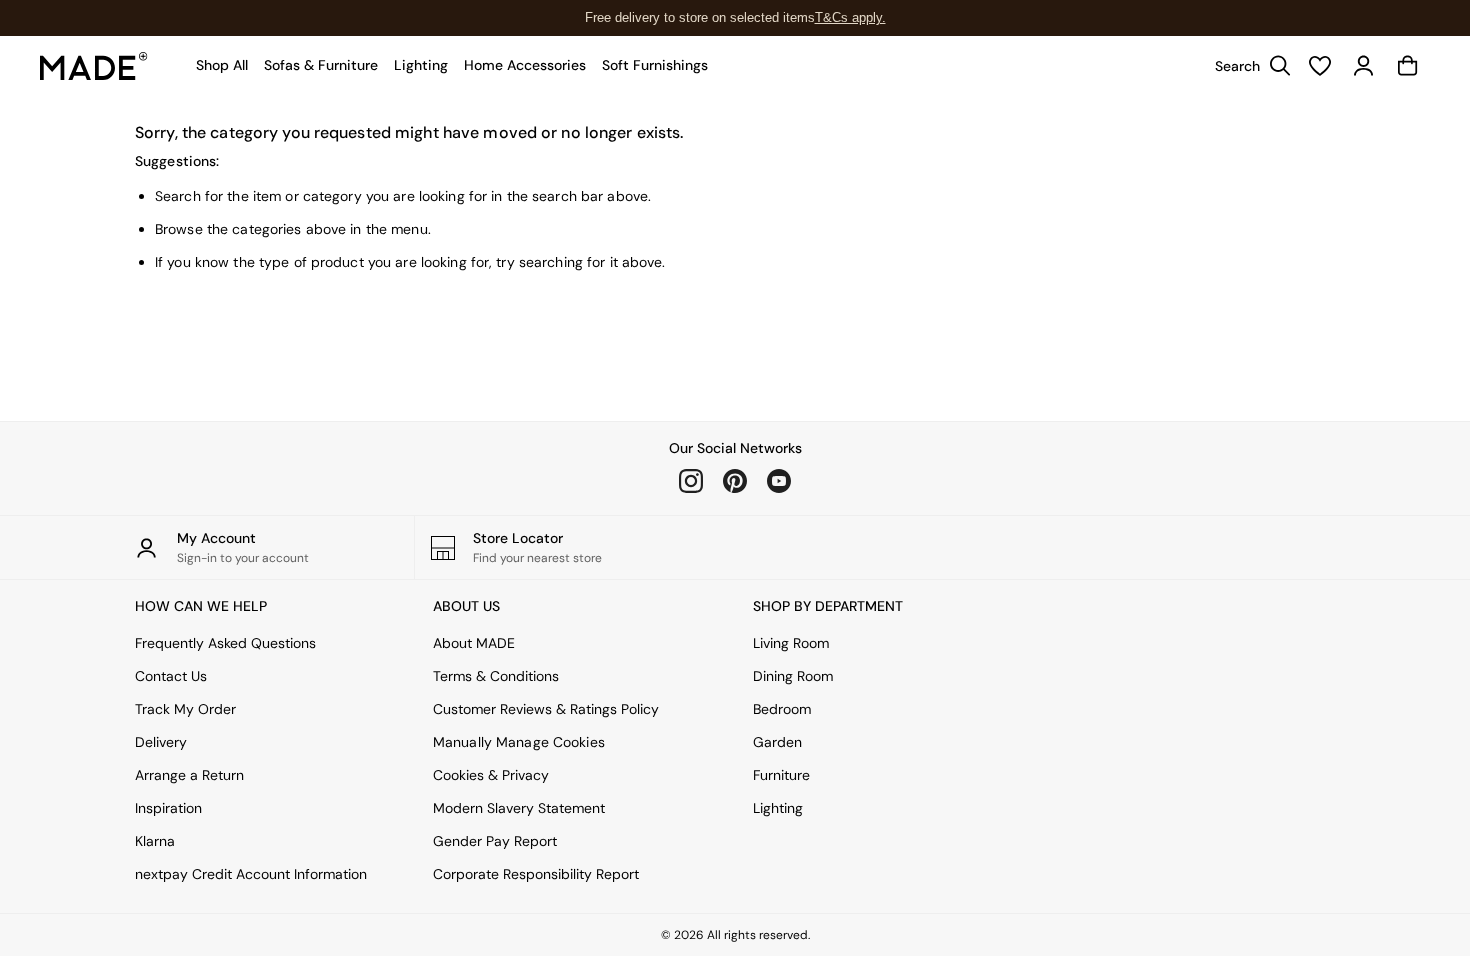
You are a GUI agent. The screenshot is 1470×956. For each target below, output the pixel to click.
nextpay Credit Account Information (251, 874)
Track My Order (185, 709)
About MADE (474, 643)
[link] (1248, 66)
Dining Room (793, 676)
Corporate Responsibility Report (536, 874)
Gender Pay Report (495, 841)
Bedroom (782, 709)
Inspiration (168, 808)
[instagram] (691, 481)
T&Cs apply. (850, 17)
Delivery (161, 742)
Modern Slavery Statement (519, 808)
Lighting (778, 808)
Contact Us (171, 676)
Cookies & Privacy (491, 775)
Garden (777, 742)
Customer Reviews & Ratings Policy (546, 709)
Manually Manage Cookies (519, 742)
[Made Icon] (94, 66)
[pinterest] (735, 481)
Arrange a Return (189, 775)
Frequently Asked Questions (225, 643)
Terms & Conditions (496, 676)
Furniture (781, 775)
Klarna (155, 841)
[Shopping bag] (1408, 66)
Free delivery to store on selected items (700, 17)
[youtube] (779, 481)
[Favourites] (1320, 66)
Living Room (791, 643)
